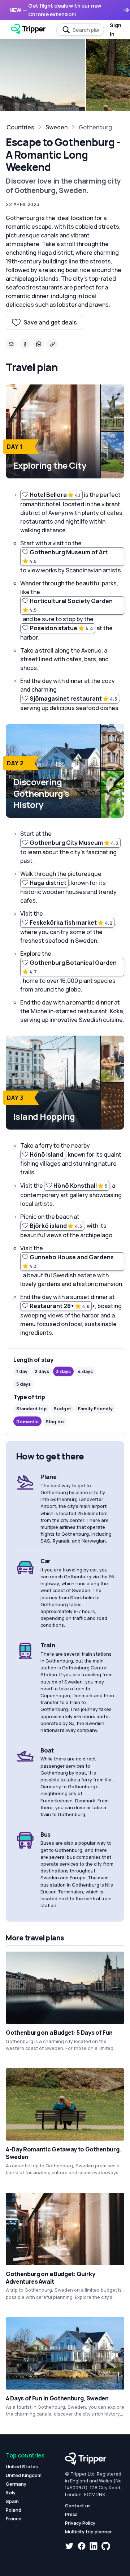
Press (71, 2514)
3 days (63, 1371)
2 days (42, 1371)
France (14, 2519)
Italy (11, 2493)
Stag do (55, 1422)
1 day (22, 1371)
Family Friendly (95, 1409)
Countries (20, 127)
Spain (12, 2501)
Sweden (57, 127)
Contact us (78, 2506)
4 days (85, 1371)
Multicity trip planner (88, 2532)
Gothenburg (95, 127)
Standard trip (31, 1409)
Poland (14, 2510)
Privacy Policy (80, 2523)
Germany (16, 2484)
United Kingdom (24, 2475)
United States (22, 2467)
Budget (62, 1409)
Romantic (27, 1422)
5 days (23, 1384)
